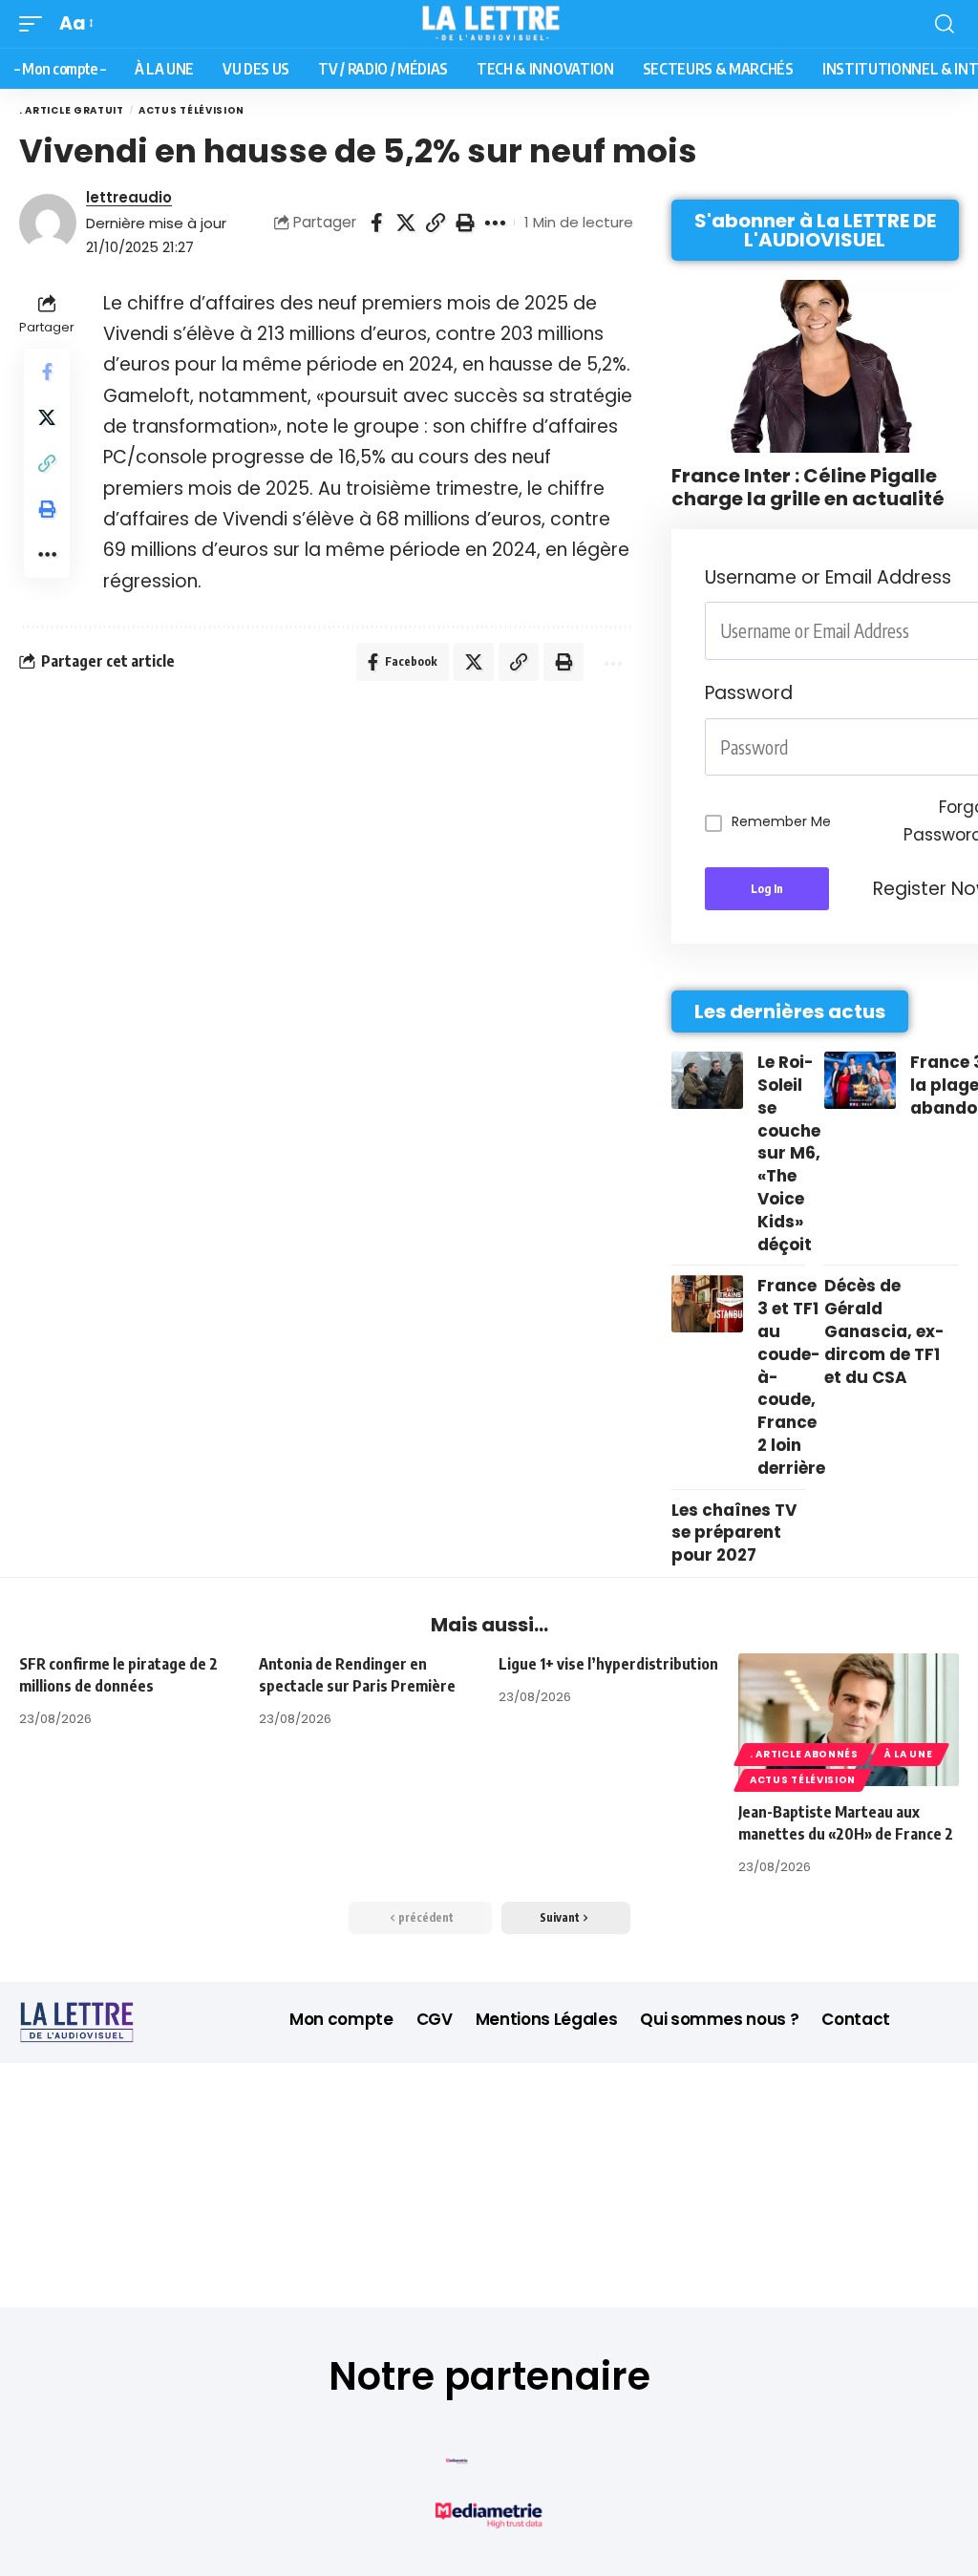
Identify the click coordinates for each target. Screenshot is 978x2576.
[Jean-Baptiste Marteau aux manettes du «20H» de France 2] (849, 1720)
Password (749, 693)
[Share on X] (406, 223)
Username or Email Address (828, 577)
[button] (35, 24)
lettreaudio (129, 197)
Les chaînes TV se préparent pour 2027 (734, 1533)
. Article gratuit (72, 110)
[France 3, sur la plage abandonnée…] (860, 1080)
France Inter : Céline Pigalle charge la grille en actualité (808, 487)
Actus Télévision (191, 110)
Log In (767, 889)
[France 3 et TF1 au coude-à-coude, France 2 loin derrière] (707, 1304)
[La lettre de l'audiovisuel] (489, 24)
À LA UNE (909, 1754)
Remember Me (781, 821)
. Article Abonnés (804, 1754)
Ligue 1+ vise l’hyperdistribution (608, 1664)
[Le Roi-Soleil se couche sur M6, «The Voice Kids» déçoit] (707, 1080)
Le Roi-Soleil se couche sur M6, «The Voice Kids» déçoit (789, 1153)
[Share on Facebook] (376, 223)
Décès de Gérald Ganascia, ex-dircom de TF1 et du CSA (884, 1331)
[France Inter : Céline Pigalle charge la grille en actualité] (815, 366)
